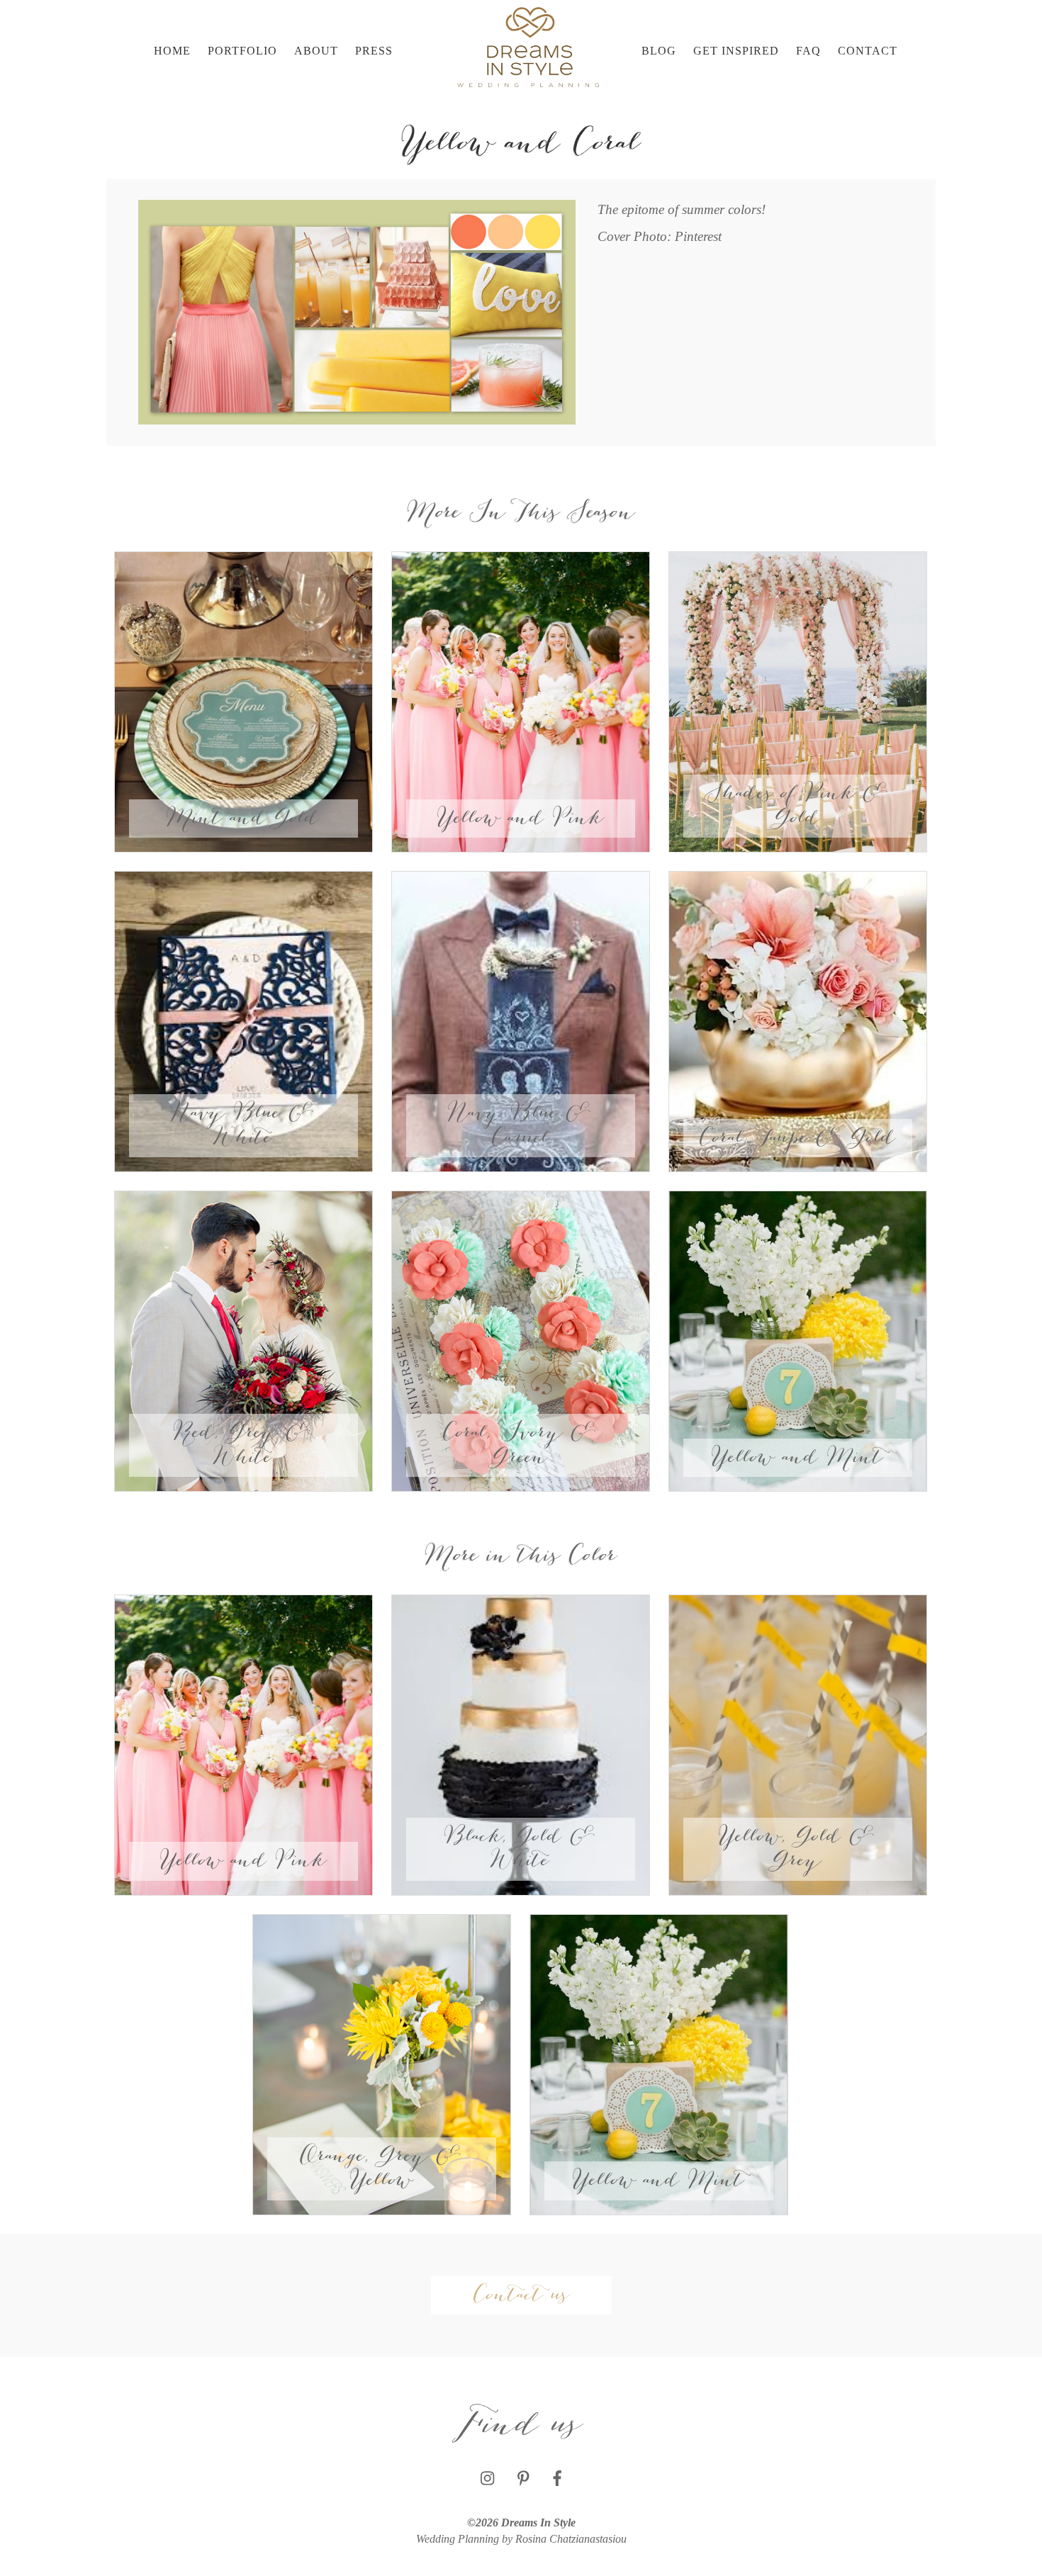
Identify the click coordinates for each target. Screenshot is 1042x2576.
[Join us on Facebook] (557, 2479)
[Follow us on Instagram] (487, 2479)
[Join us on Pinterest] (523, 2479)
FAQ (808, 51)
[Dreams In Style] (528, 46)
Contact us (521, 2295)
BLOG (659, 51)
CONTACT (868, 51)
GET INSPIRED (736, 51)
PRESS (374, 51)
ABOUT (316, 51)
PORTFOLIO (242, 51)
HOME (172, 51)
